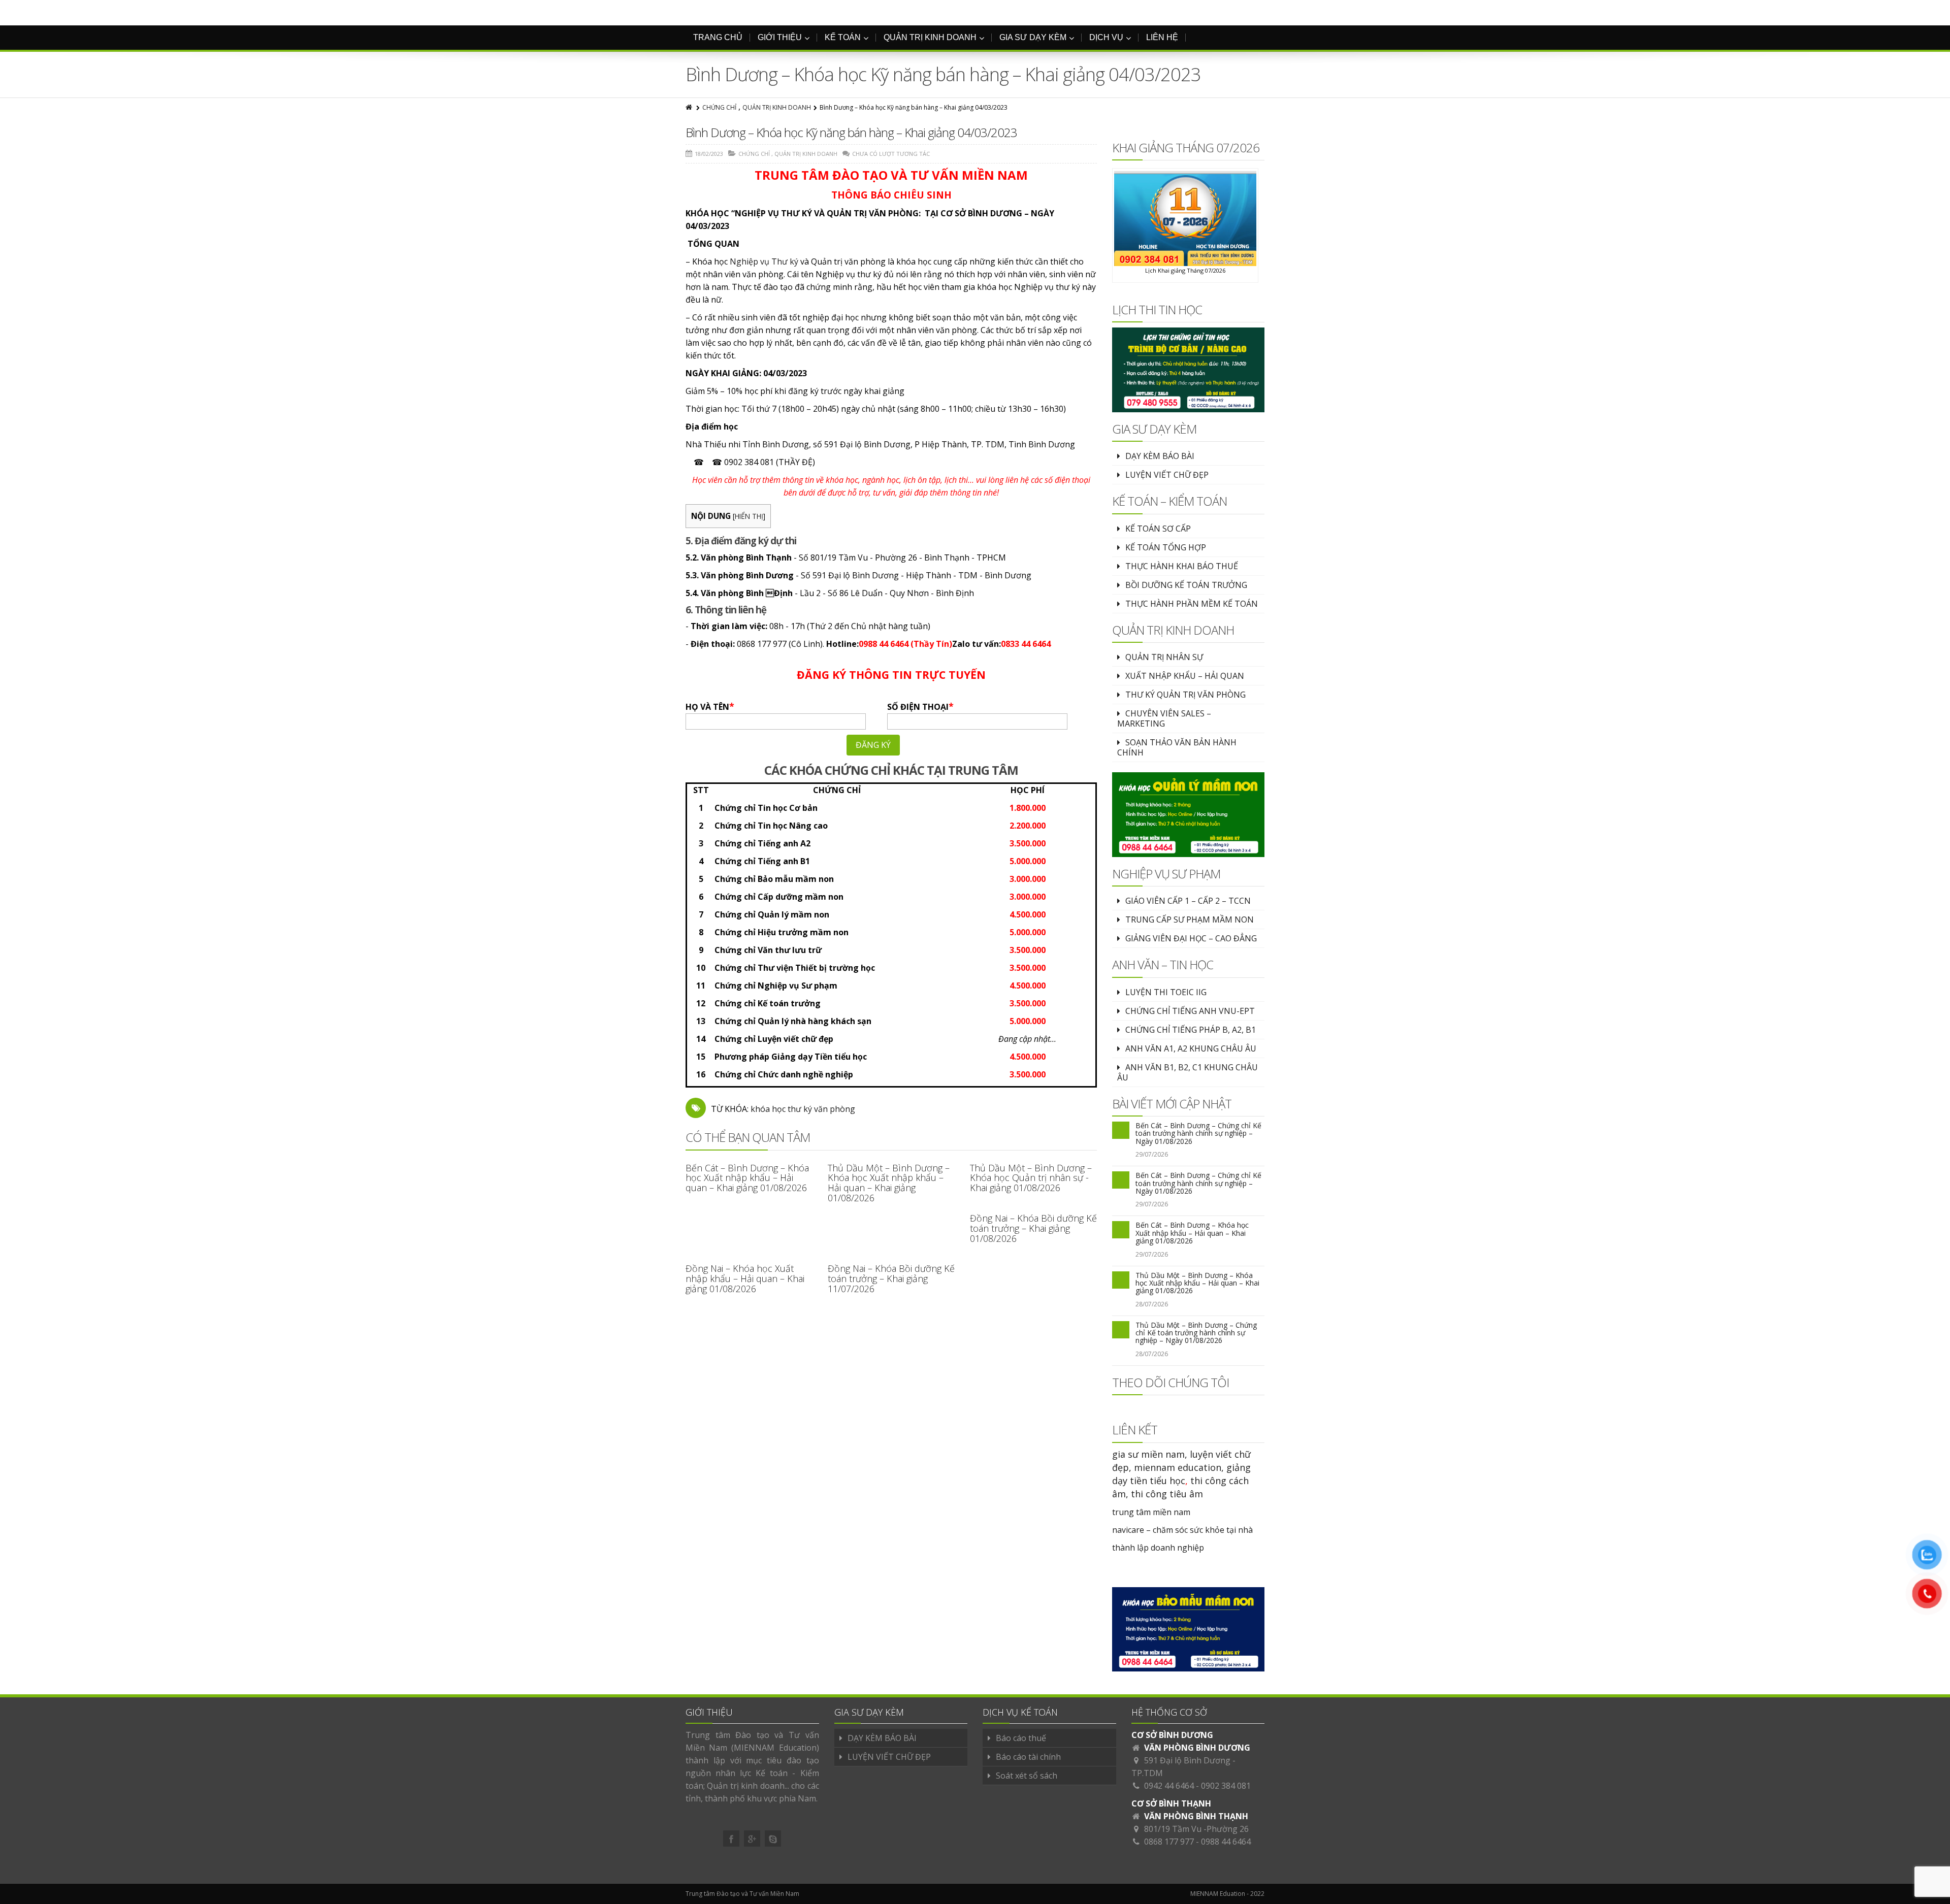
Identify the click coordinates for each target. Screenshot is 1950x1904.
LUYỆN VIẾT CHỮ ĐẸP (1167, 475)
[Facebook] (731, 1839)
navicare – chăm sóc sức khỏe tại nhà (1182, 1530)
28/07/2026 (1152, 1304)
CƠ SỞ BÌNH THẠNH (1171, 1803)
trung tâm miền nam (1151, 1512)
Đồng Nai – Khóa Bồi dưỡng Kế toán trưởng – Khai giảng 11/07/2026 (891, 1278)
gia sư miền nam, (1151, 1454)
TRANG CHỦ (718, 37)
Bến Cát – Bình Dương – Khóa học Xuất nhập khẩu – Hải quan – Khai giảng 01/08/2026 (747, 1178)
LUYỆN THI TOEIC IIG (1166, 992)
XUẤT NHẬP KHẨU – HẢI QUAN (1185, 676)
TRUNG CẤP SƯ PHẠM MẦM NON (1190, 920)
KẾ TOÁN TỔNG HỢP (1166, 547)
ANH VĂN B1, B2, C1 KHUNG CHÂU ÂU (1188, 1072)
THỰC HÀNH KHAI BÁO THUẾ (1182, 566)
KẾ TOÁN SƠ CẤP (1158, 529)
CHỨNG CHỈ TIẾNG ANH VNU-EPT (1190, 1011)
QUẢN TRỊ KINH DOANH (930, 37)
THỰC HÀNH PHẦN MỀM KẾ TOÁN (1192, 604)
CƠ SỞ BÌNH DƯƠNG (1172, 1735)
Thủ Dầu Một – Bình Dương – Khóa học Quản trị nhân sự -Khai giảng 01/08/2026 (1031, 1178)
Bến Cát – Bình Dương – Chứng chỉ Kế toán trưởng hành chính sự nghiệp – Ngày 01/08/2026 (1198, 1133)
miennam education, (1179, 1467)
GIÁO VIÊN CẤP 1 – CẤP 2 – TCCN (1188, 901)
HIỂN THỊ (749, 516)
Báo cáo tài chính (1028, 1757)
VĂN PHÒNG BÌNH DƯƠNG (1197, 1748)
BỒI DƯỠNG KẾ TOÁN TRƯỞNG (1186, 585)
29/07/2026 (1152, 1154)
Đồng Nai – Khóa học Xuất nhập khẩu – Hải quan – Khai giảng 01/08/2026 (745, 1278)
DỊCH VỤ (1106, 37)
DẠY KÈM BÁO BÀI (1160, 456)
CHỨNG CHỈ (719, 107)
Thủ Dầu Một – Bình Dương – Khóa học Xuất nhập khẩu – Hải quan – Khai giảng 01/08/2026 (889, 1183)
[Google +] (752, 1839)
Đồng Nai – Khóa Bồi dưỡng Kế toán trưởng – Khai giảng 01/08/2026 (1033, 1228)
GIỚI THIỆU (780, 37)
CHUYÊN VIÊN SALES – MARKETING (1164, 718)
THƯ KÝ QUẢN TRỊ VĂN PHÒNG (1185, 695)
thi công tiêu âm (1167, 1494)
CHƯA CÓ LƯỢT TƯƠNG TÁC (891, 154)
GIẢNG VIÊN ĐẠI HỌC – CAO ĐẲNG (1191, 938)
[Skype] (773, 1839)
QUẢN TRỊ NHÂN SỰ (1164, 657)
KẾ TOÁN (843, 37)
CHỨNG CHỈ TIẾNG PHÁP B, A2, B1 (1191, 1030)
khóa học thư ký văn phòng (803, 1109)
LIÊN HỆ (1162, 37)
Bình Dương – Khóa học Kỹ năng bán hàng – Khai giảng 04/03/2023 (851, 132)
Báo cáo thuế (1021, 1738)
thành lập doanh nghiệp (1158, 1548)
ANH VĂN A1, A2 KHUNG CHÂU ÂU (1191, 1048)
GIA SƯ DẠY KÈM (1033, 37)
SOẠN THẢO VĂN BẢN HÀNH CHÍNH (1177, 747)
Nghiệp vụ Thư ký (764, 261)
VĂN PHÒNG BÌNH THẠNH (1196, 1816)
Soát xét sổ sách (1027, 1776)
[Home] (690, 107)
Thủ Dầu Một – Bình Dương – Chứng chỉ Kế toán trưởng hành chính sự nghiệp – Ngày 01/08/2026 (1196, 1333)
